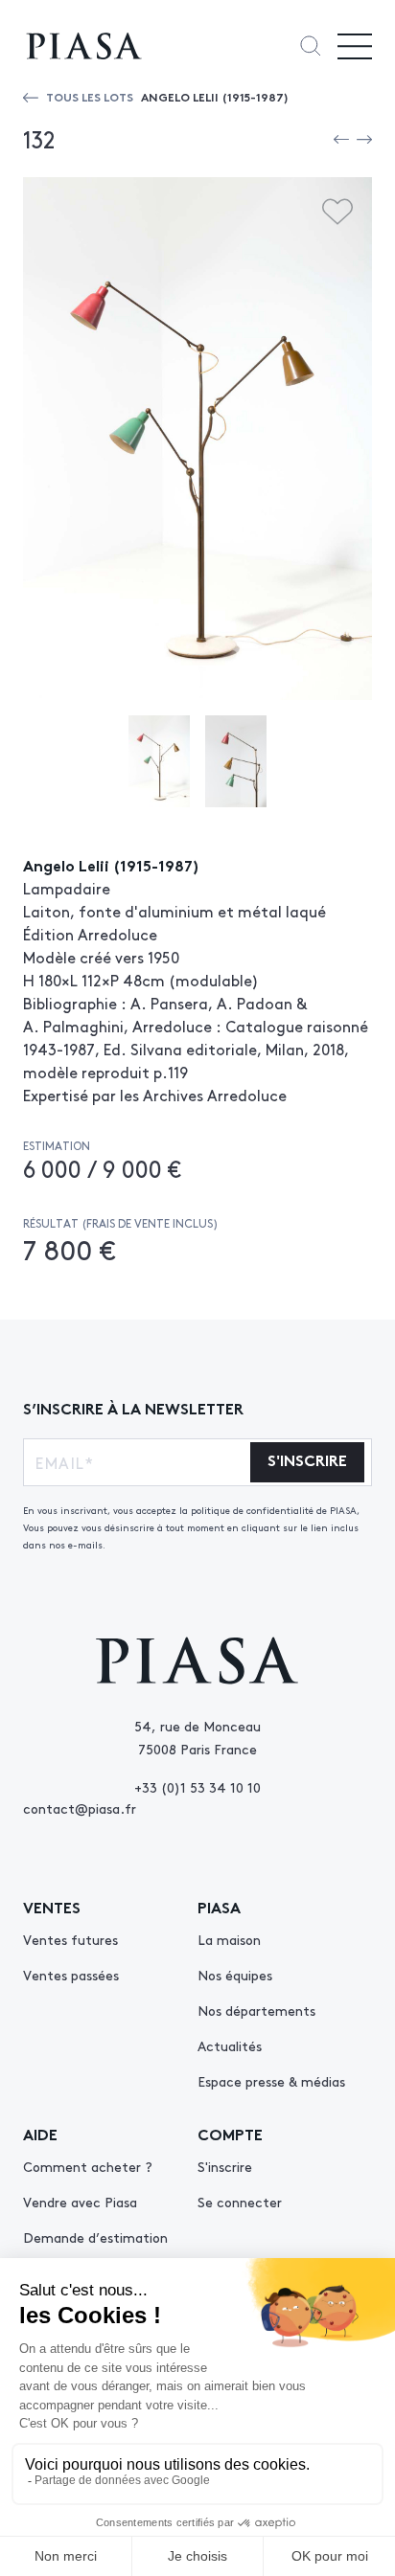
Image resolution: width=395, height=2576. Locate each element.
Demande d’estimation (95, 2237)
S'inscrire (225, 2166)
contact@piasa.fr (80, 1808)
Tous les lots (90, 96)
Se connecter (240, 2202)
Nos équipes (235, 1975)
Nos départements (256, 2010)
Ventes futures (70, 1939)
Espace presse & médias (271, 2081)
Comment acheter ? (88, 2166)
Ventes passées (71, 1975)
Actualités (230, 2045)
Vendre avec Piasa (80, 2202)
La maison (229, 1939)
